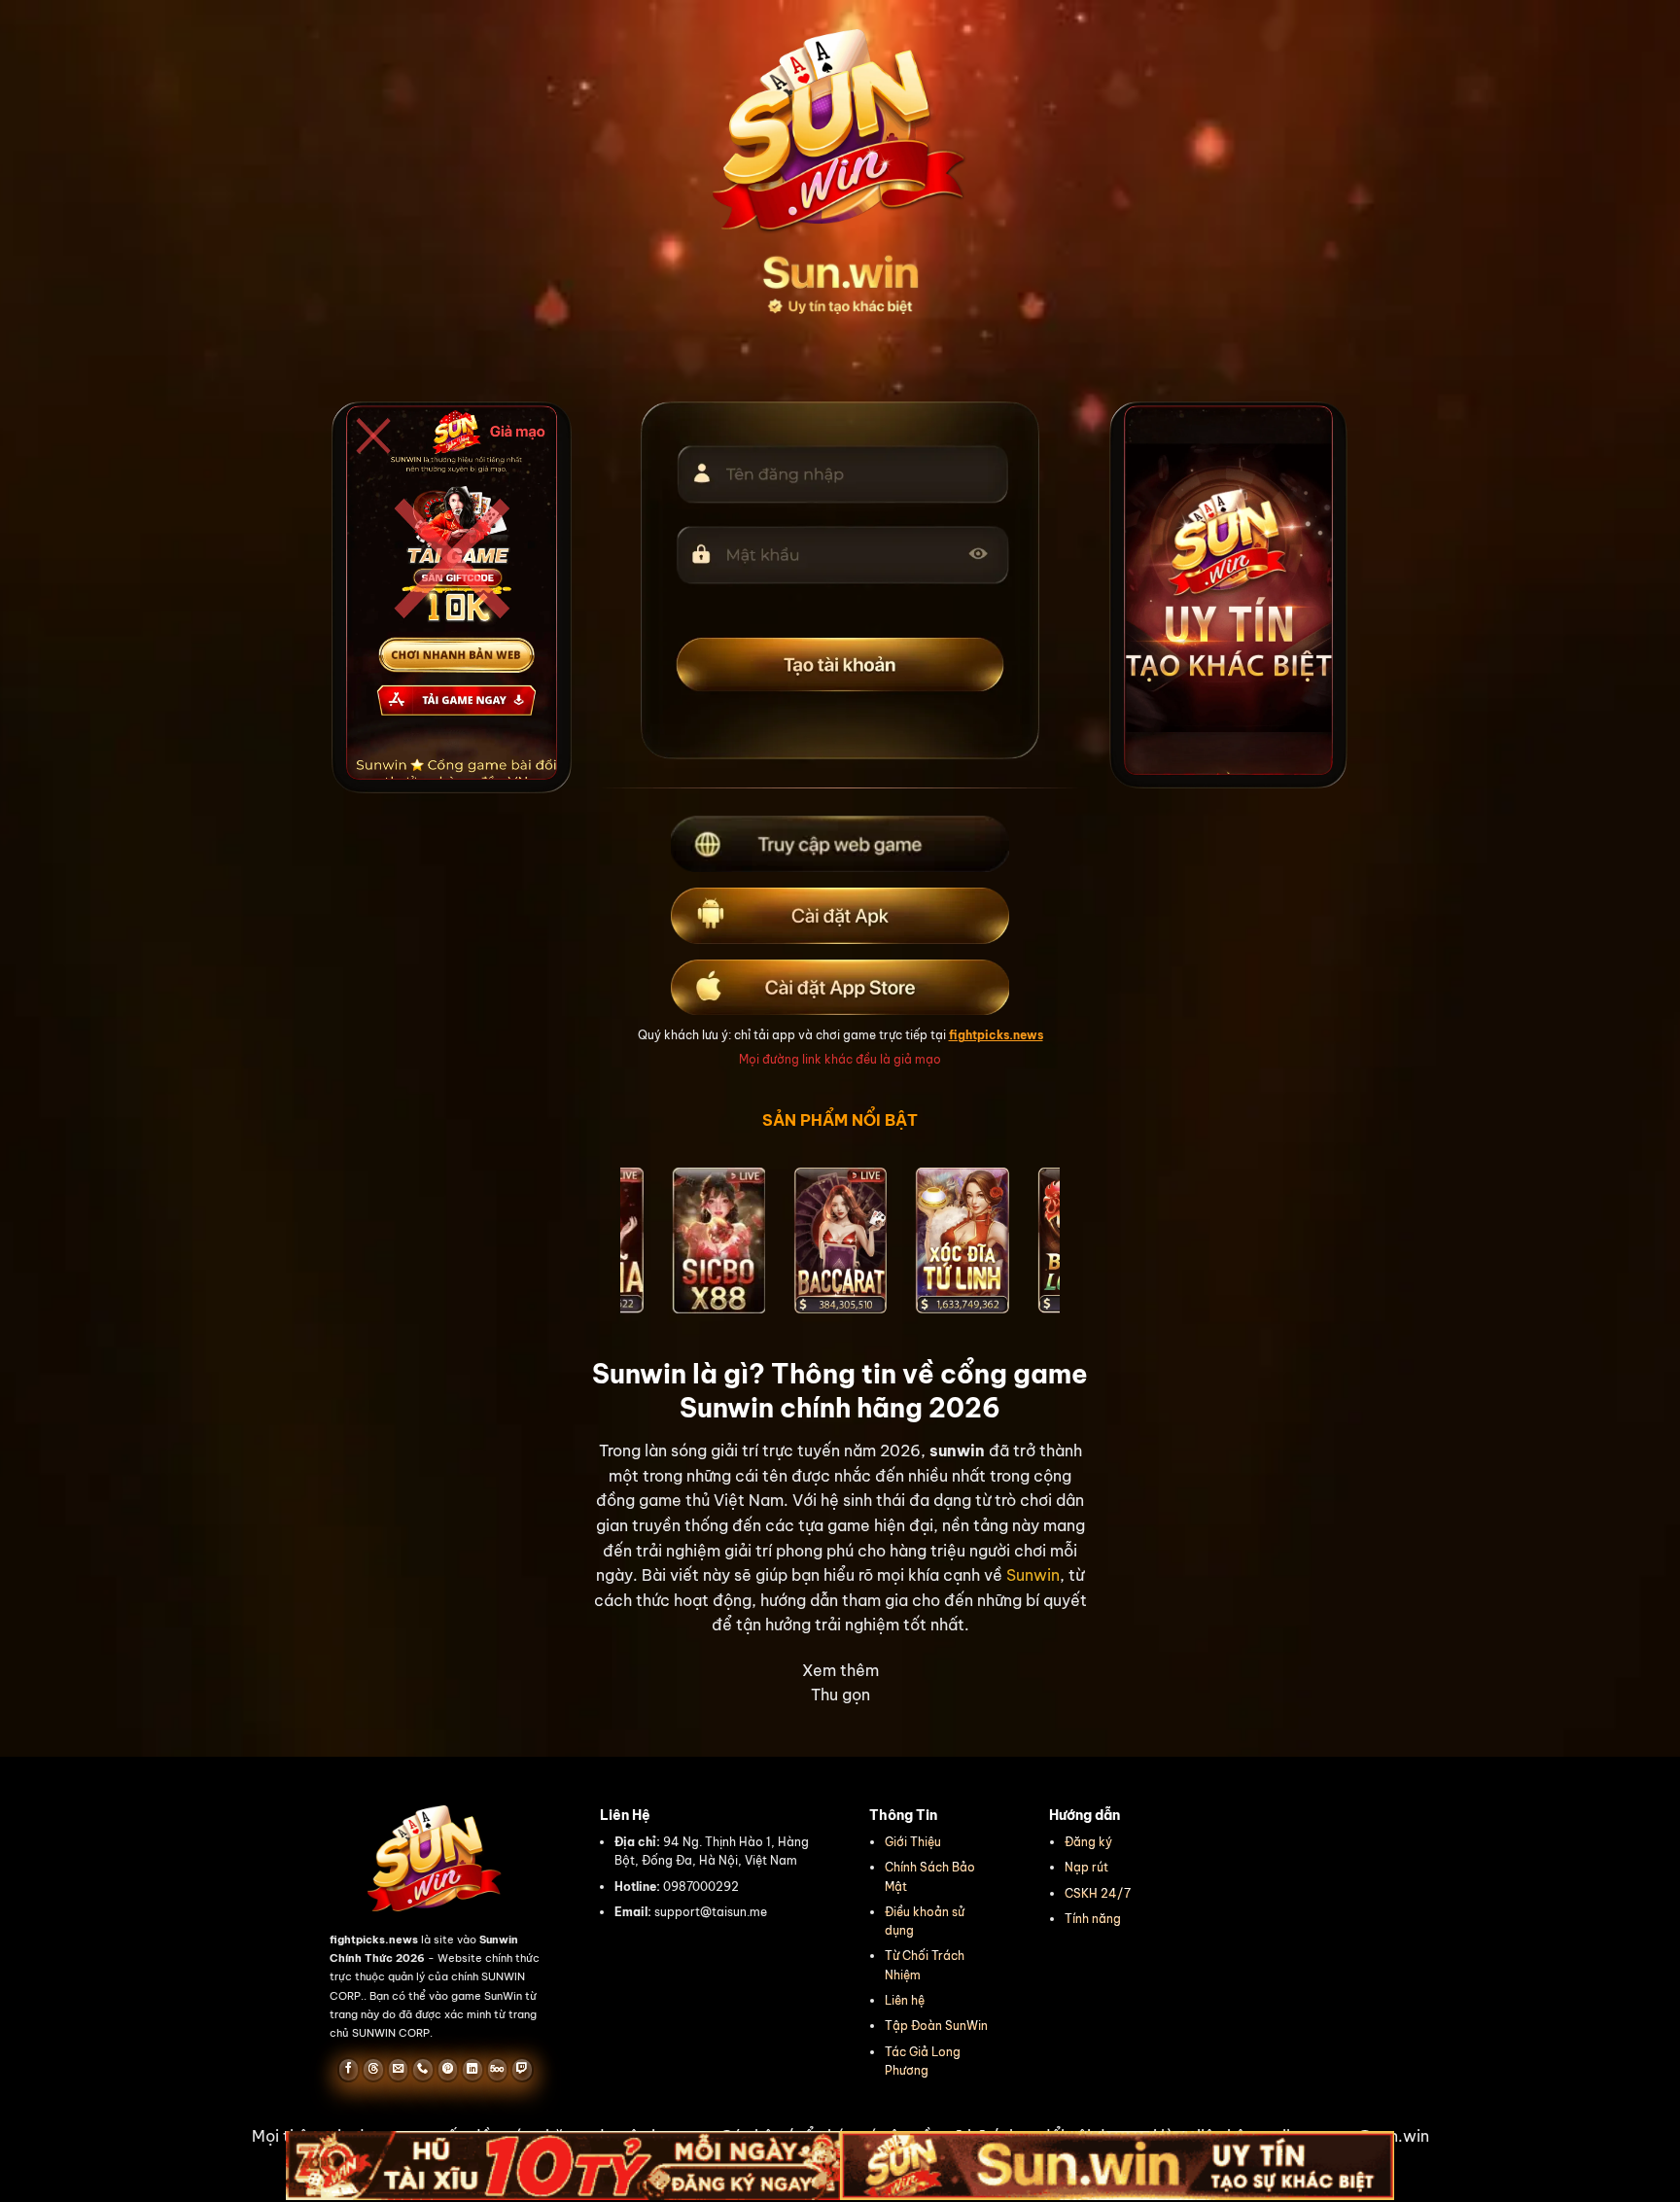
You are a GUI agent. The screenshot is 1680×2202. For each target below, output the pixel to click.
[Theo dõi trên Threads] (373, 2070)
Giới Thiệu (913, 1842)
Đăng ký (1088, 1842)
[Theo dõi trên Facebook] (349, 2070)
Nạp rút (1086, 1867)
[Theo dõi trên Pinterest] (448, 2070)
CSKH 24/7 (1098, 1893)
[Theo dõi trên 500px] (497, 2070)
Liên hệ (905, 2000)
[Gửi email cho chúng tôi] (398, 2070)
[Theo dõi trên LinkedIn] (472, 2070)
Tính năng (1093, 1919)
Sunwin (1033, 1575)
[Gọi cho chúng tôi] (422, 2070)
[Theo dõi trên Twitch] (522, 2070)
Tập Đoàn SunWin (936, 2026)
